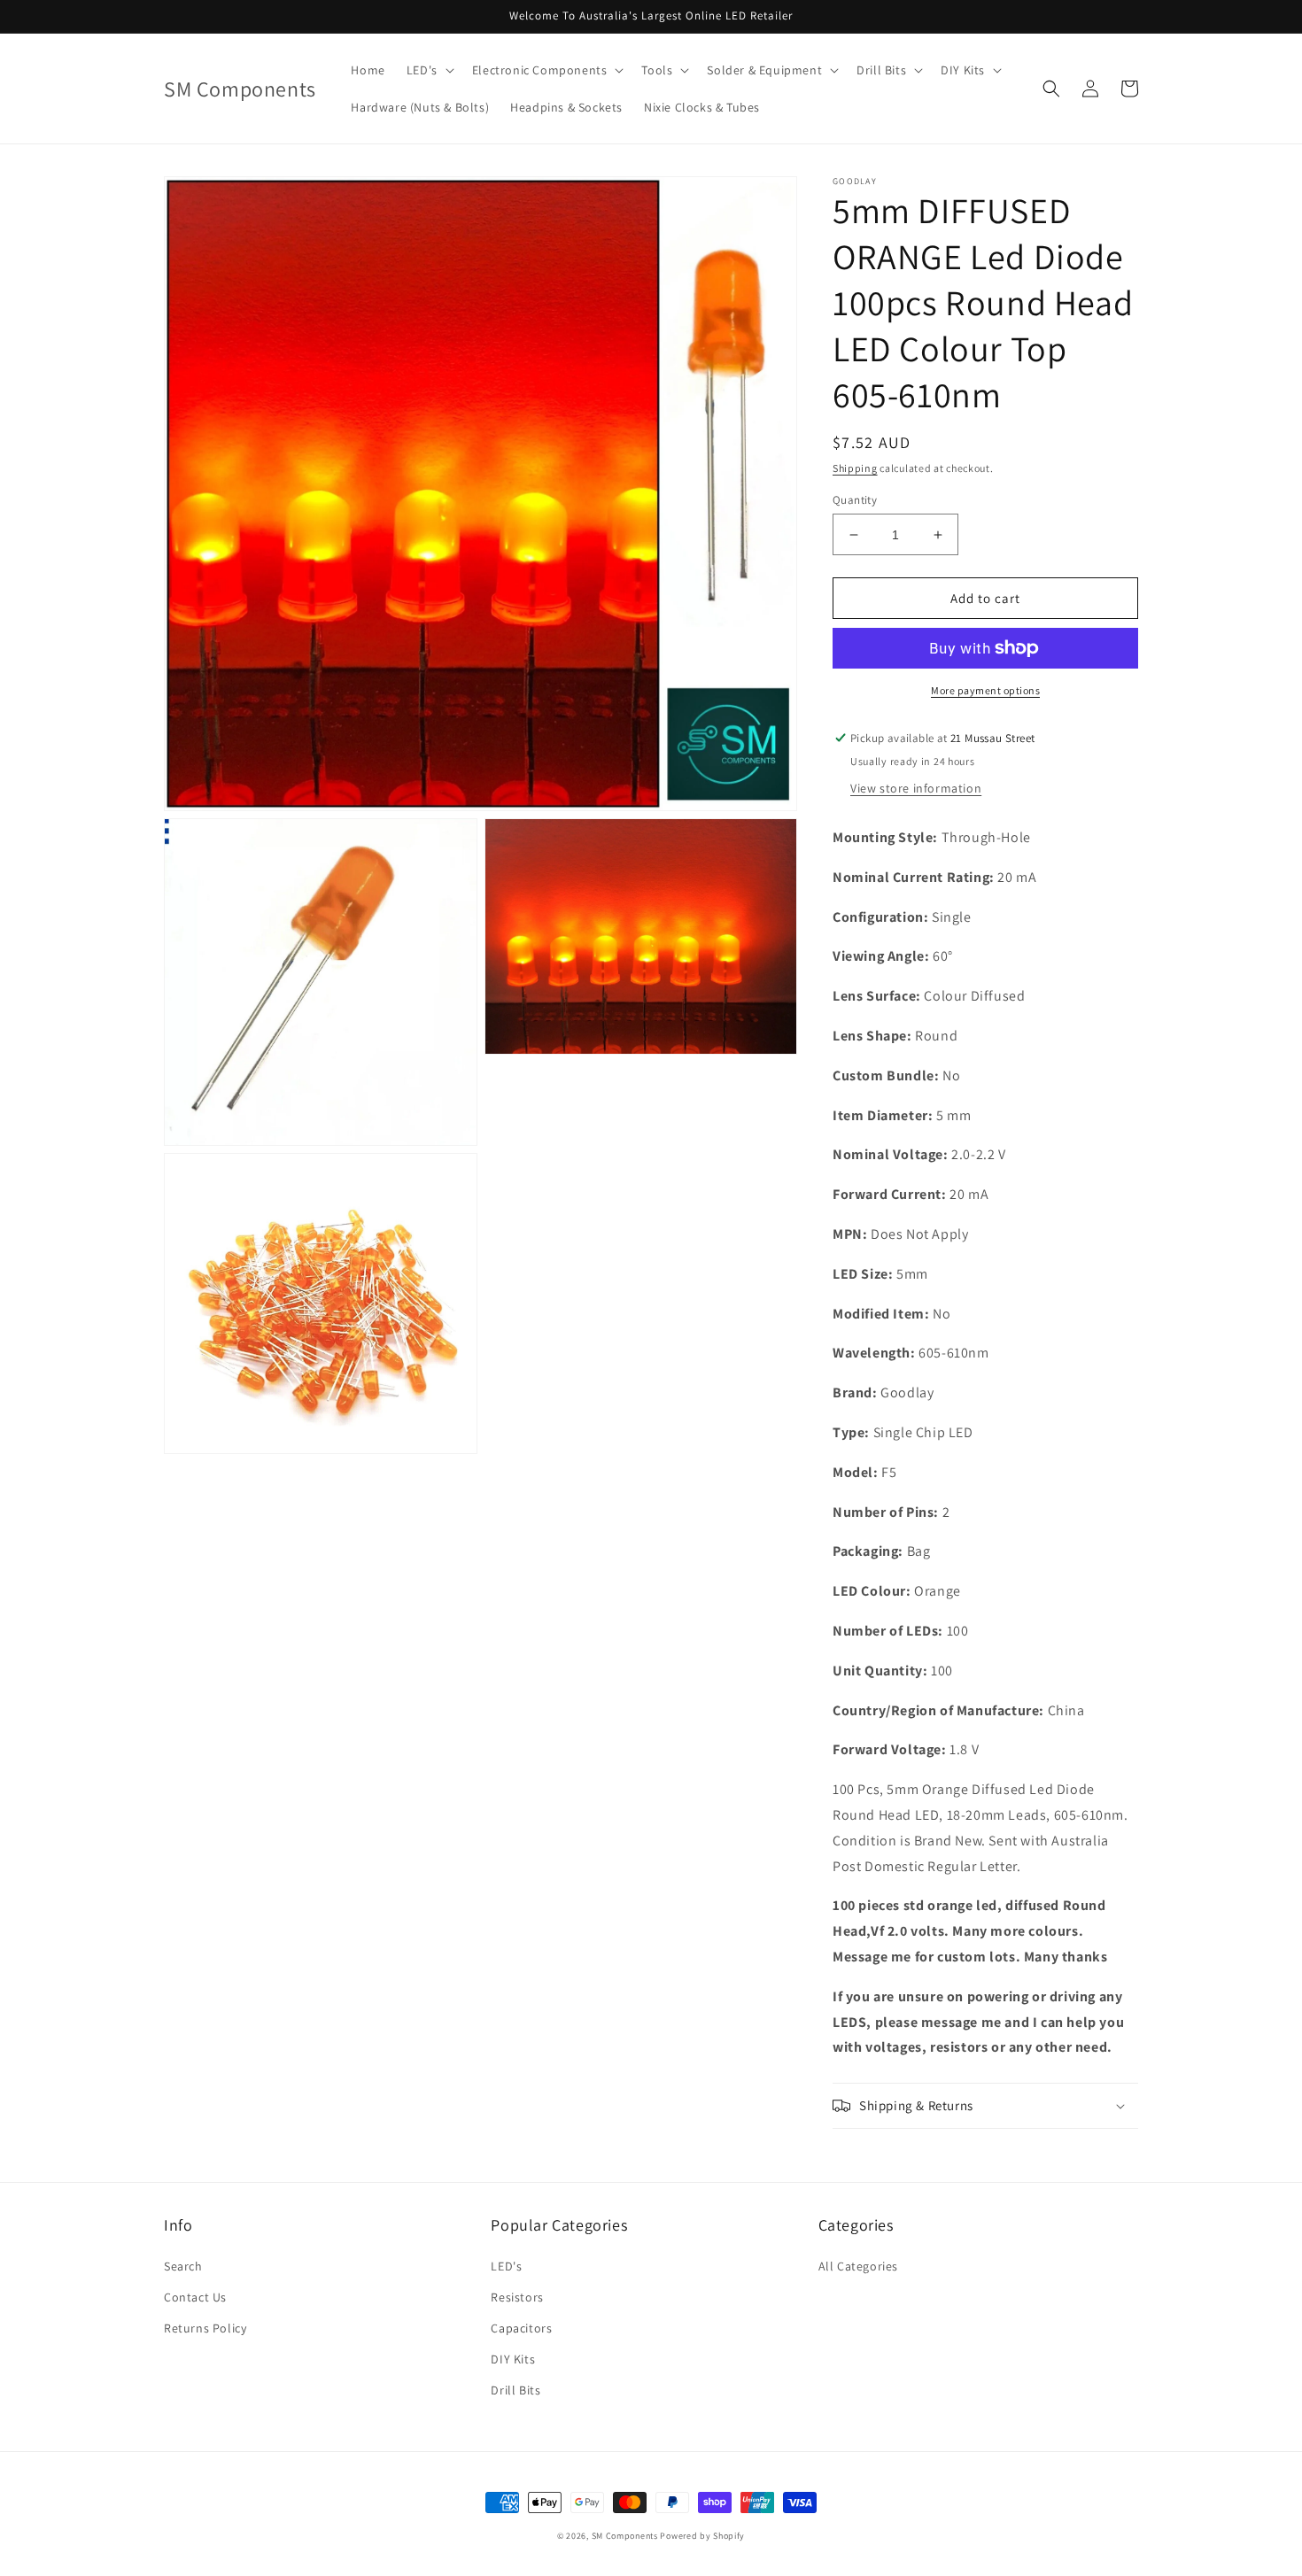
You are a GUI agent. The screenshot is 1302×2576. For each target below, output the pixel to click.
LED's (506, 2266)
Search (183, 2266)
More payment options (985, 690)
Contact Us (195, 2297)
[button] (429, 70)
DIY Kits (513, 2359)
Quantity (855, 500)
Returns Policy (205, 2328)
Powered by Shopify (702, 2536)
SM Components (626, 2536)
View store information (916, 788)
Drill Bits (515, 2390)
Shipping (855, 468)
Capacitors (521, 2328)
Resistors (517, 2297)
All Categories (858, 2266)
